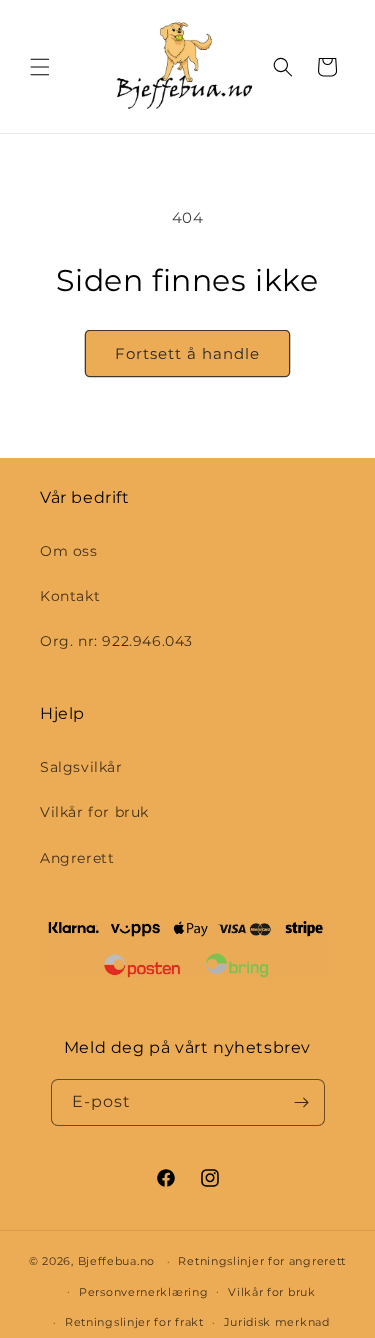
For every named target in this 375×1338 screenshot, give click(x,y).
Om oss (69, 551)
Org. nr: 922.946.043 (116, 641)
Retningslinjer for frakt (134, 1322)
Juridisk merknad (277, 1322)
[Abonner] (302, 1102)
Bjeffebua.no (116, 1261)
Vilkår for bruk (94, 812)
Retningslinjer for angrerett (262, 1261)
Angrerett (77, 858)
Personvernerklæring (143, 1292)
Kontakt (70, 596)
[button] (40, 67)
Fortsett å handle (187, 353)
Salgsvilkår (81, 767)
